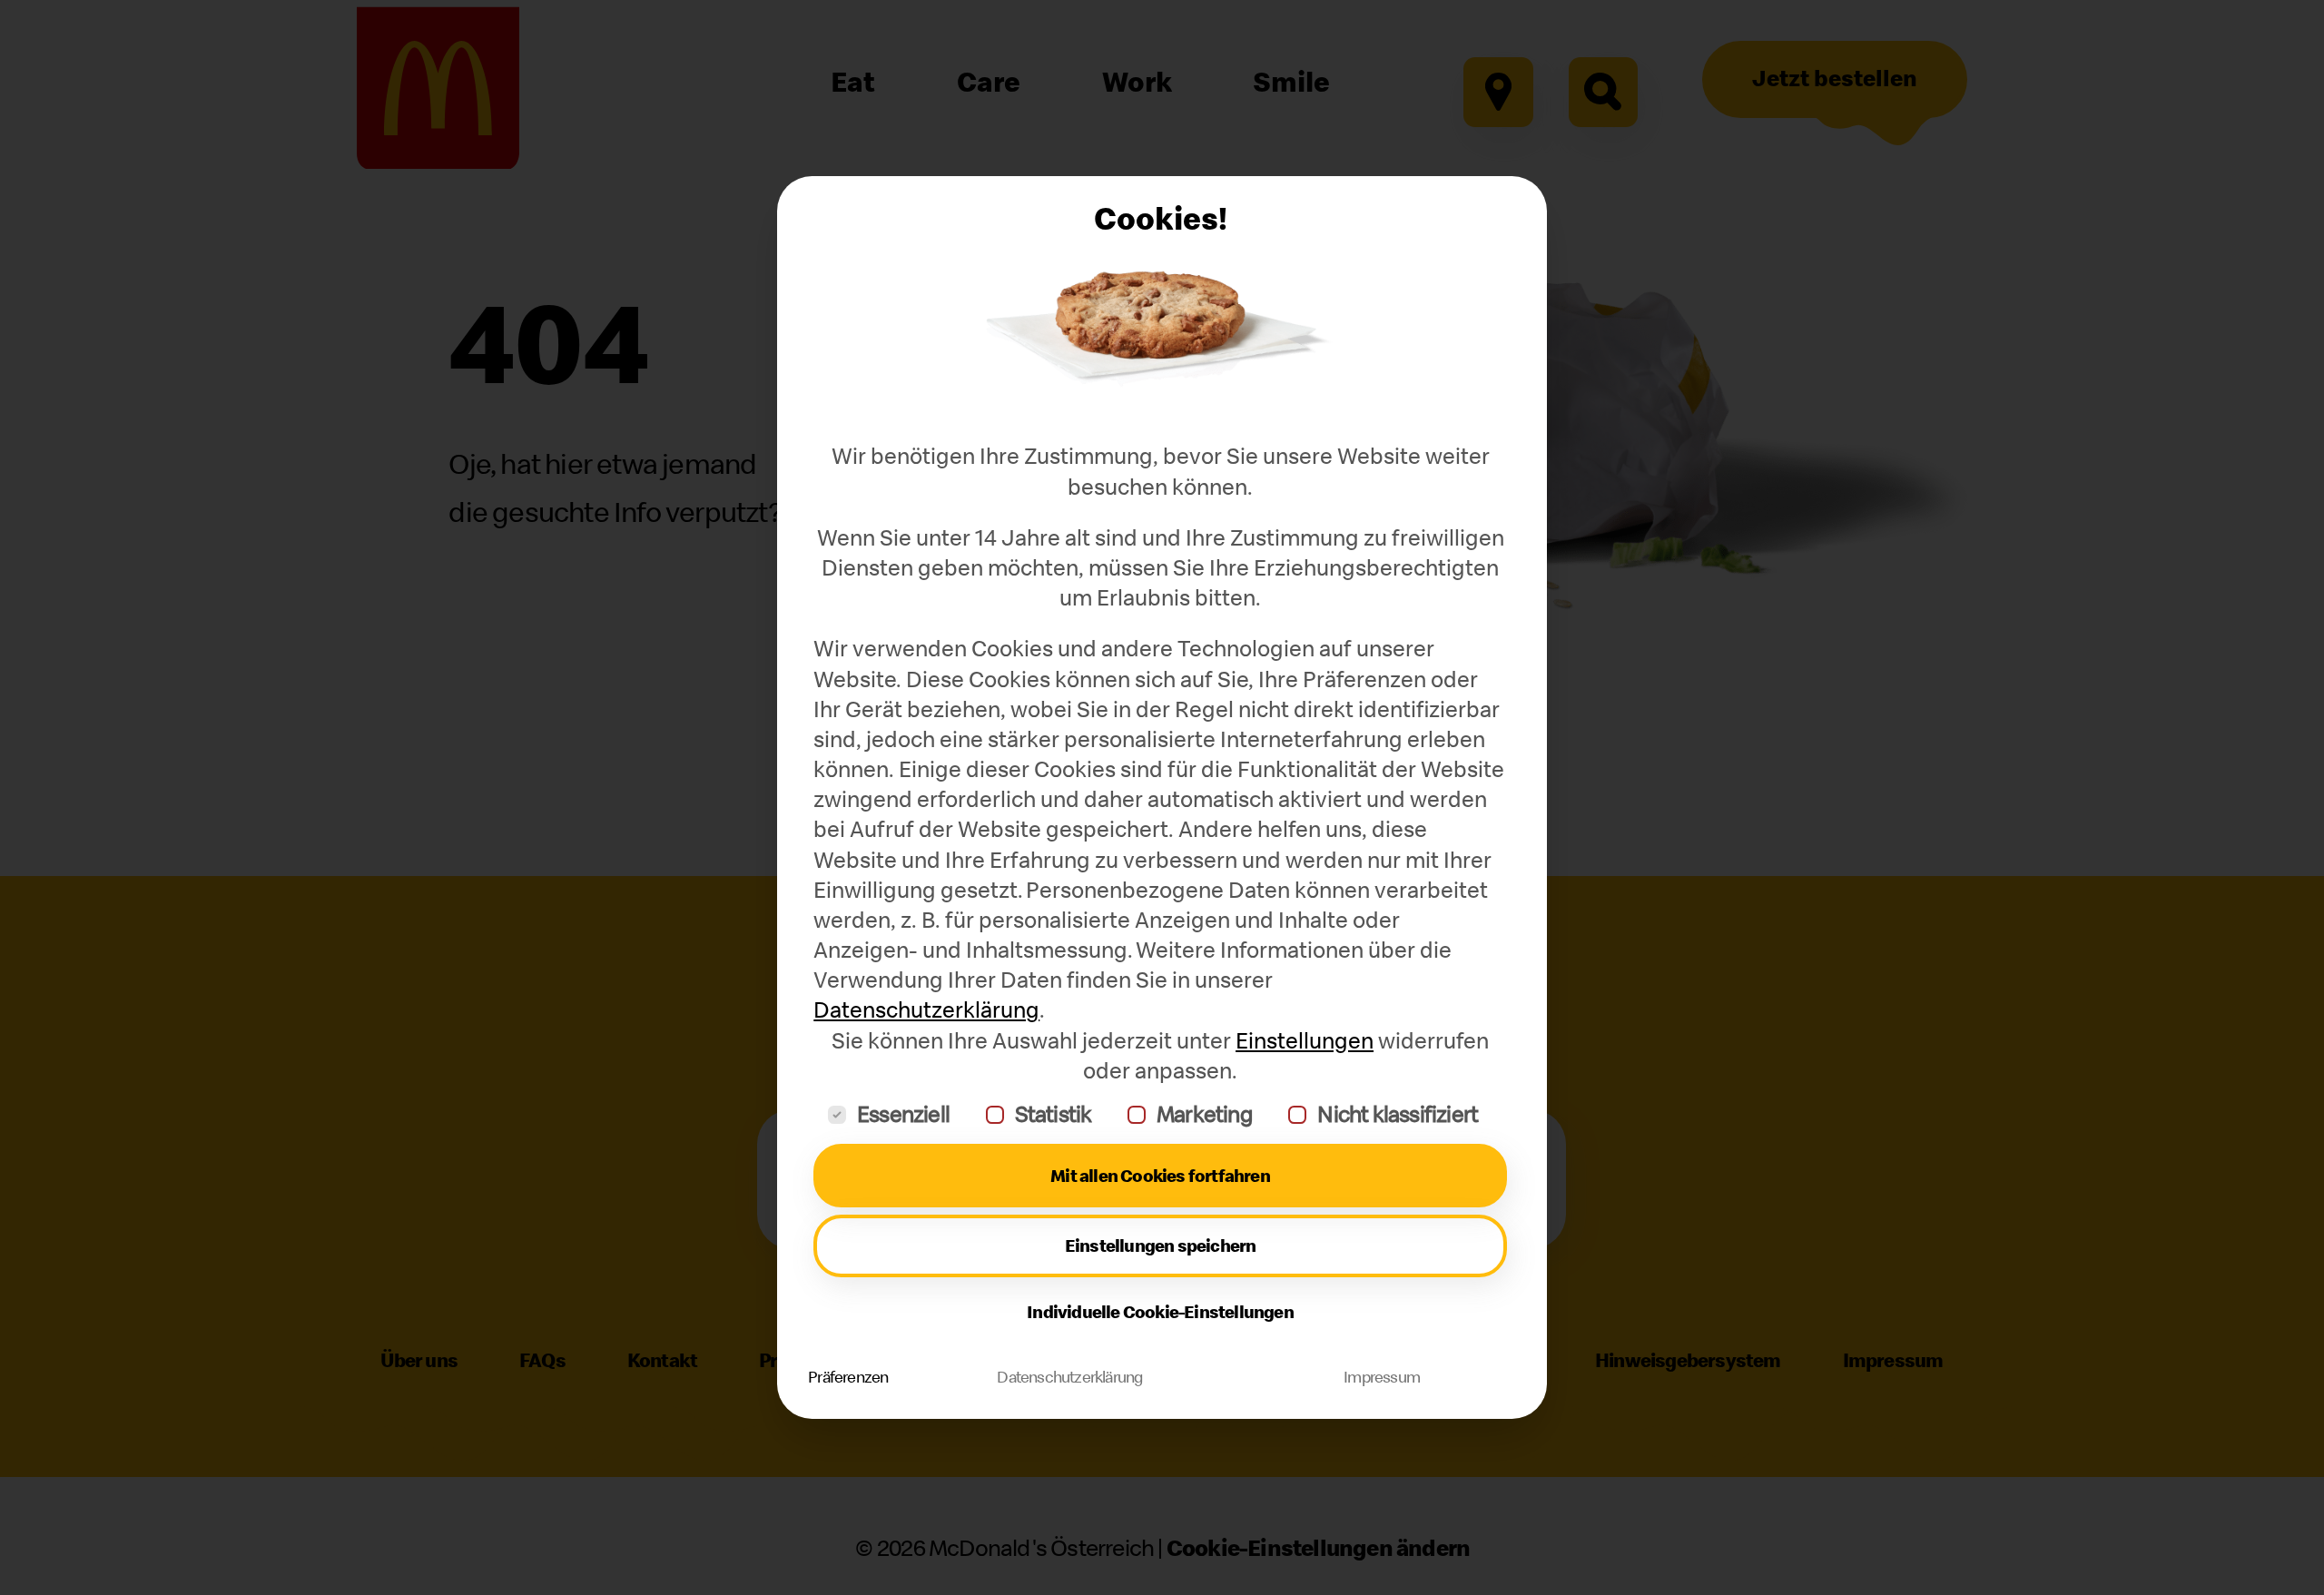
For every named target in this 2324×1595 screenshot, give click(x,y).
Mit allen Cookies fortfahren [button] (1160, 1175)
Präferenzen (848, 1377)
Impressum (1382, 1377)
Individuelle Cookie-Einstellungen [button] (1160, 1311)
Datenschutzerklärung (926, 1010)
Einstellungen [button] (1305, 1041)
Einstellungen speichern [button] (1161, 1245)
